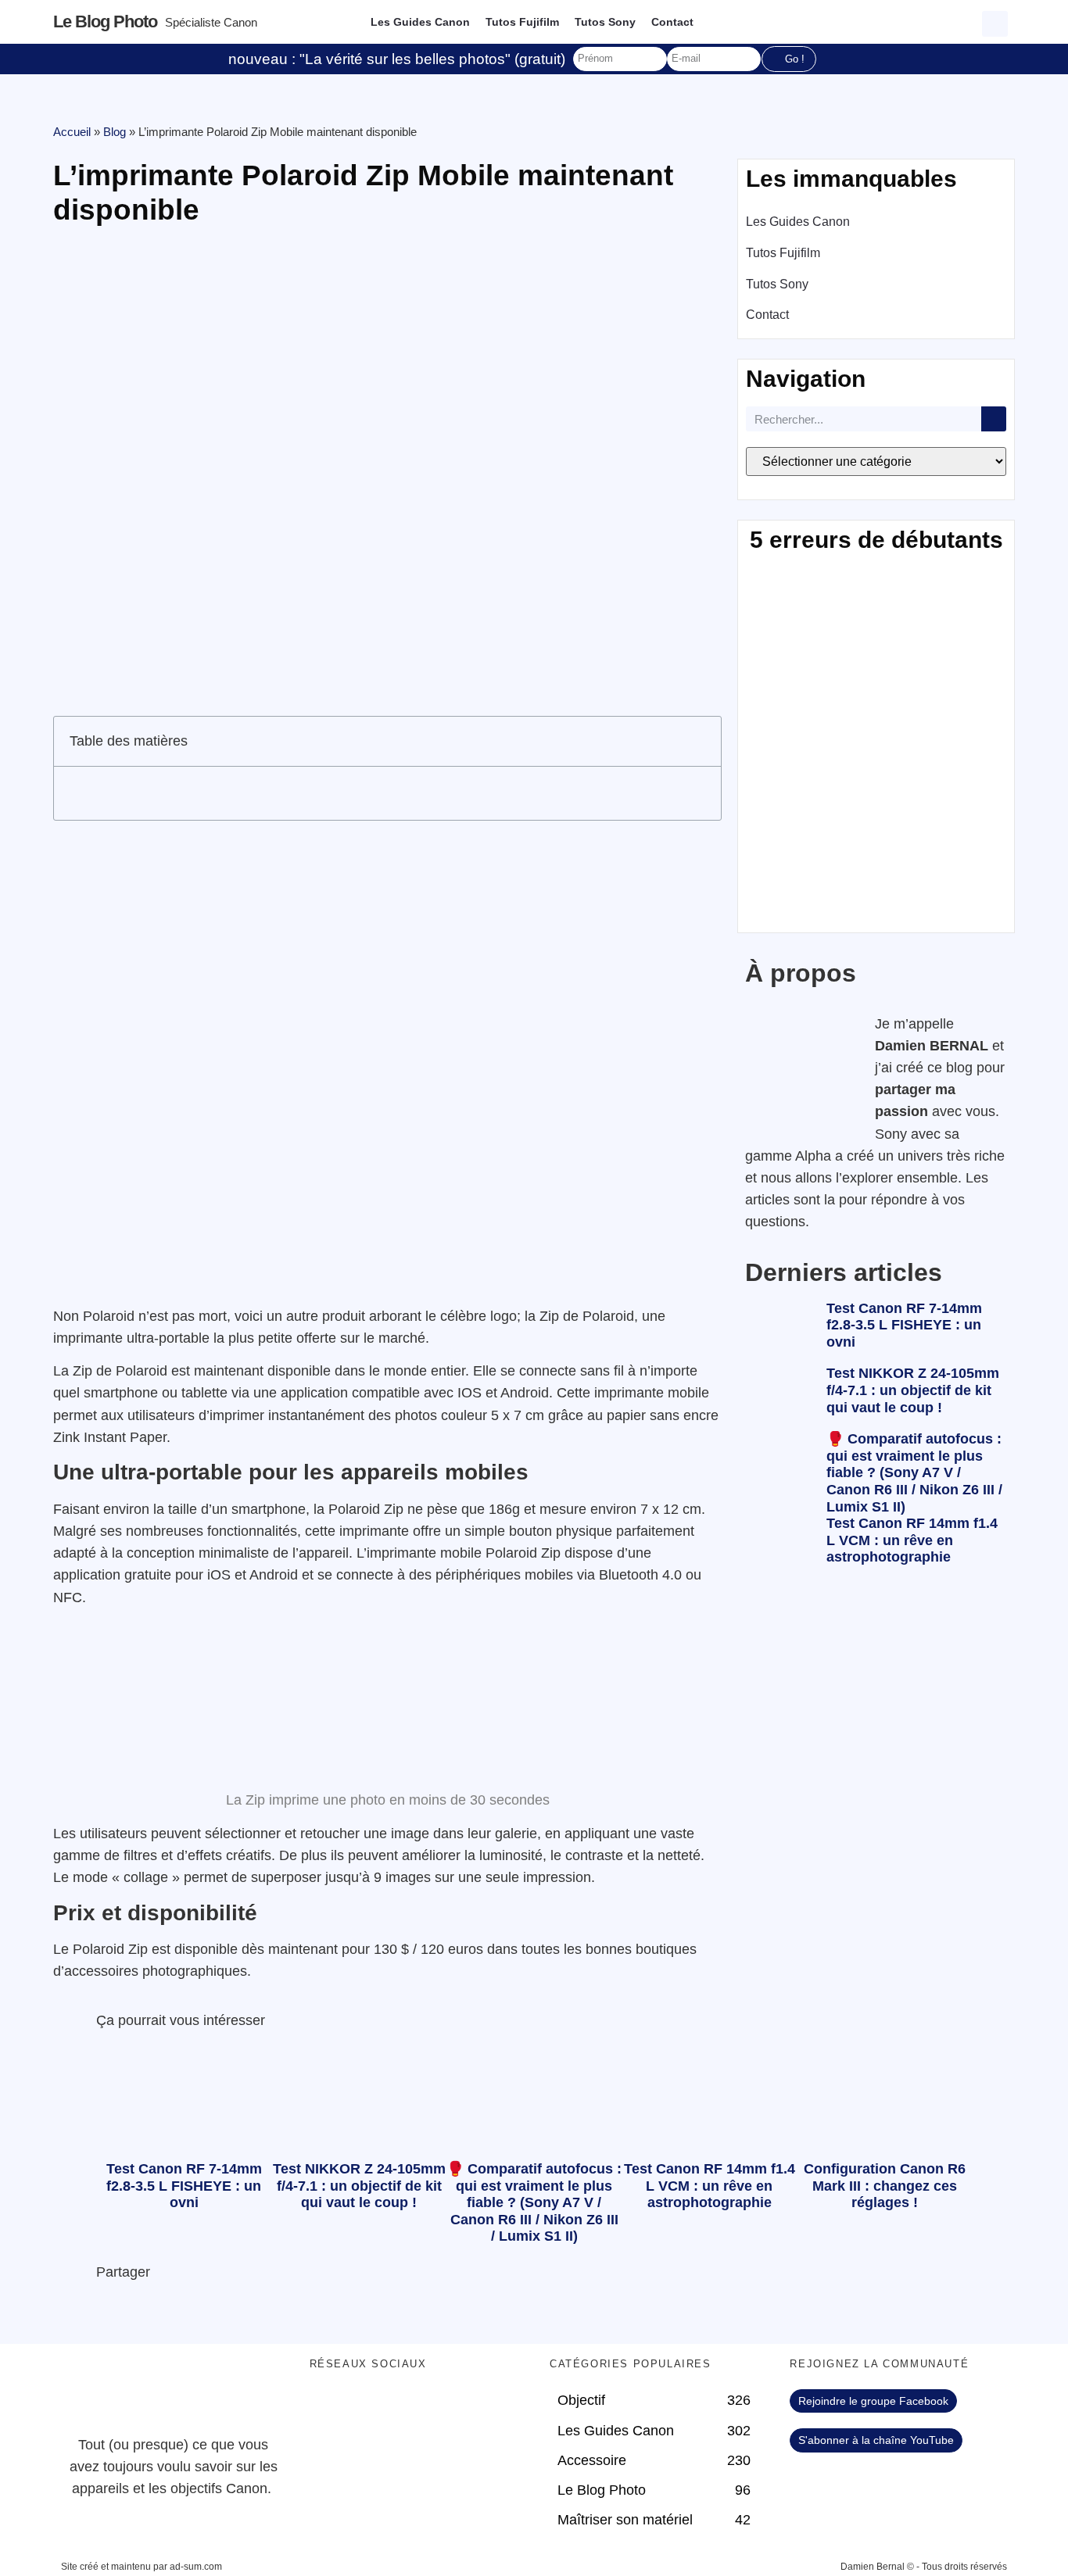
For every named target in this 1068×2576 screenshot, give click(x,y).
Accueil (72, 132)
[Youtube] (415, 2409)
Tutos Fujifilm (522, 22)
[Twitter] (372, 2409)
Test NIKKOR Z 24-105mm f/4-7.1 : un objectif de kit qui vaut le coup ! (913, 1390)
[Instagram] (458, 2409)
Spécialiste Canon (211, 22)
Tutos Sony (605, 22)
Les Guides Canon (420, 22)
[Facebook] (329, 2409)
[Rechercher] (994, 419)
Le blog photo (105, 21)
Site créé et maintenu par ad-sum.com (142, 2567)
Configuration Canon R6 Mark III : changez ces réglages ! (885, 2186)
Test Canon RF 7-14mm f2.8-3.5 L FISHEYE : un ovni (904, 1325)
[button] (997, 22)
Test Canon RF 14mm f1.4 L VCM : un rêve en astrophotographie (912, 1540)
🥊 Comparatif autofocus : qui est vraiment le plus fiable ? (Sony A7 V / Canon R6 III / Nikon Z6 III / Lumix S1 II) (914, 1472)
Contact (672, 22)
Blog (115, 132)
